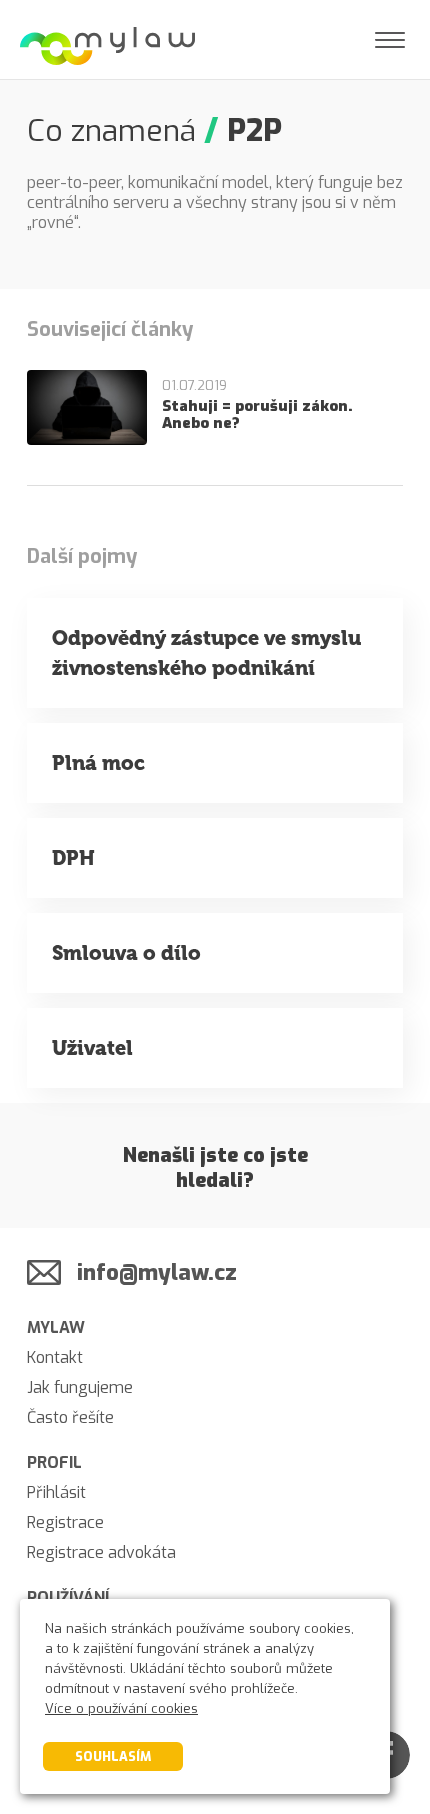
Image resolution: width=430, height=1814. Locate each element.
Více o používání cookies (121, 1708)
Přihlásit (56, 1492)
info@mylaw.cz (157, 1272)
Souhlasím (113, 1756)
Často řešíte (70, 1417)
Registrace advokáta (101, 1552)
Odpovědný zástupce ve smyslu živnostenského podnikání (206, 653)
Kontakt (55, 1357)
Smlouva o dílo (126, 953)
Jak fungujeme (80, 1387)
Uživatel (92, 1048)
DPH (73, 858)
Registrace (65, 1522)
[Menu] (390, 40)
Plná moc (98, 763)
